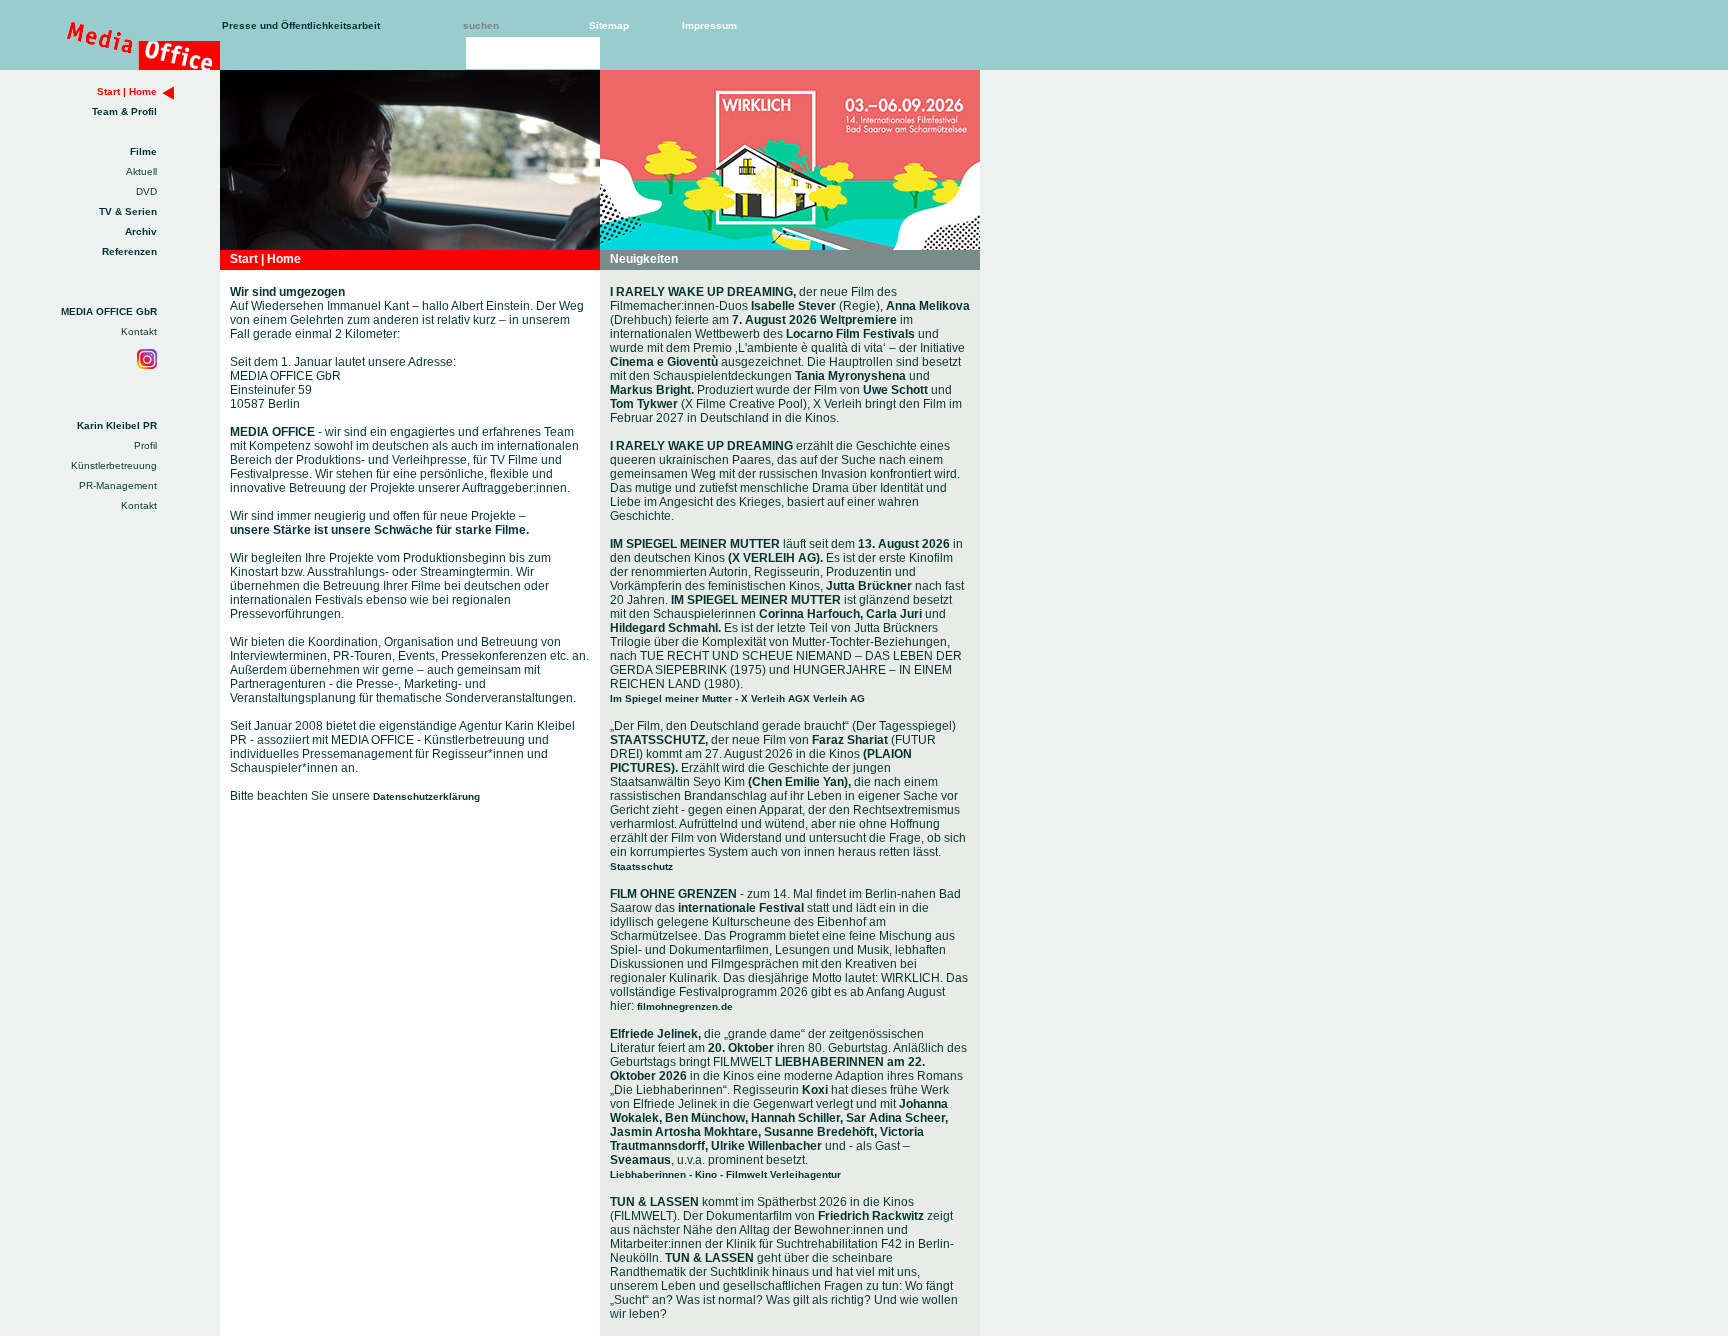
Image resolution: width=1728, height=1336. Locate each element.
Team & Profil (124, 111)
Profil (145, 445)
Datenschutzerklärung (426, 796)
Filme (143, 151)
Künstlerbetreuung (114, 465)
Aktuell (141, 171)
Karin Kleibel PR (117, 425)
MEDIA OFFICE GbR (109, 311)
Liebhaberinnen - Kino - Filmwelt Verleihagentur (725, 1174)
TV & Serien (128, 211)
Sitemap (609, 25)
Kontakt (139, 331)
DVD (146, 191)
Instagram (147, 359)
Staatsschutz (641, 866)
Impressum (709, 25)
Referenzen (129, 251)
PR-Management (118, 485)
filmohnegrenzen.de (685, 1006)
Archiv (141, 231)
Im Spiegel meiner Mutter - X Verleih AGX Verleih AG (737, 698)
